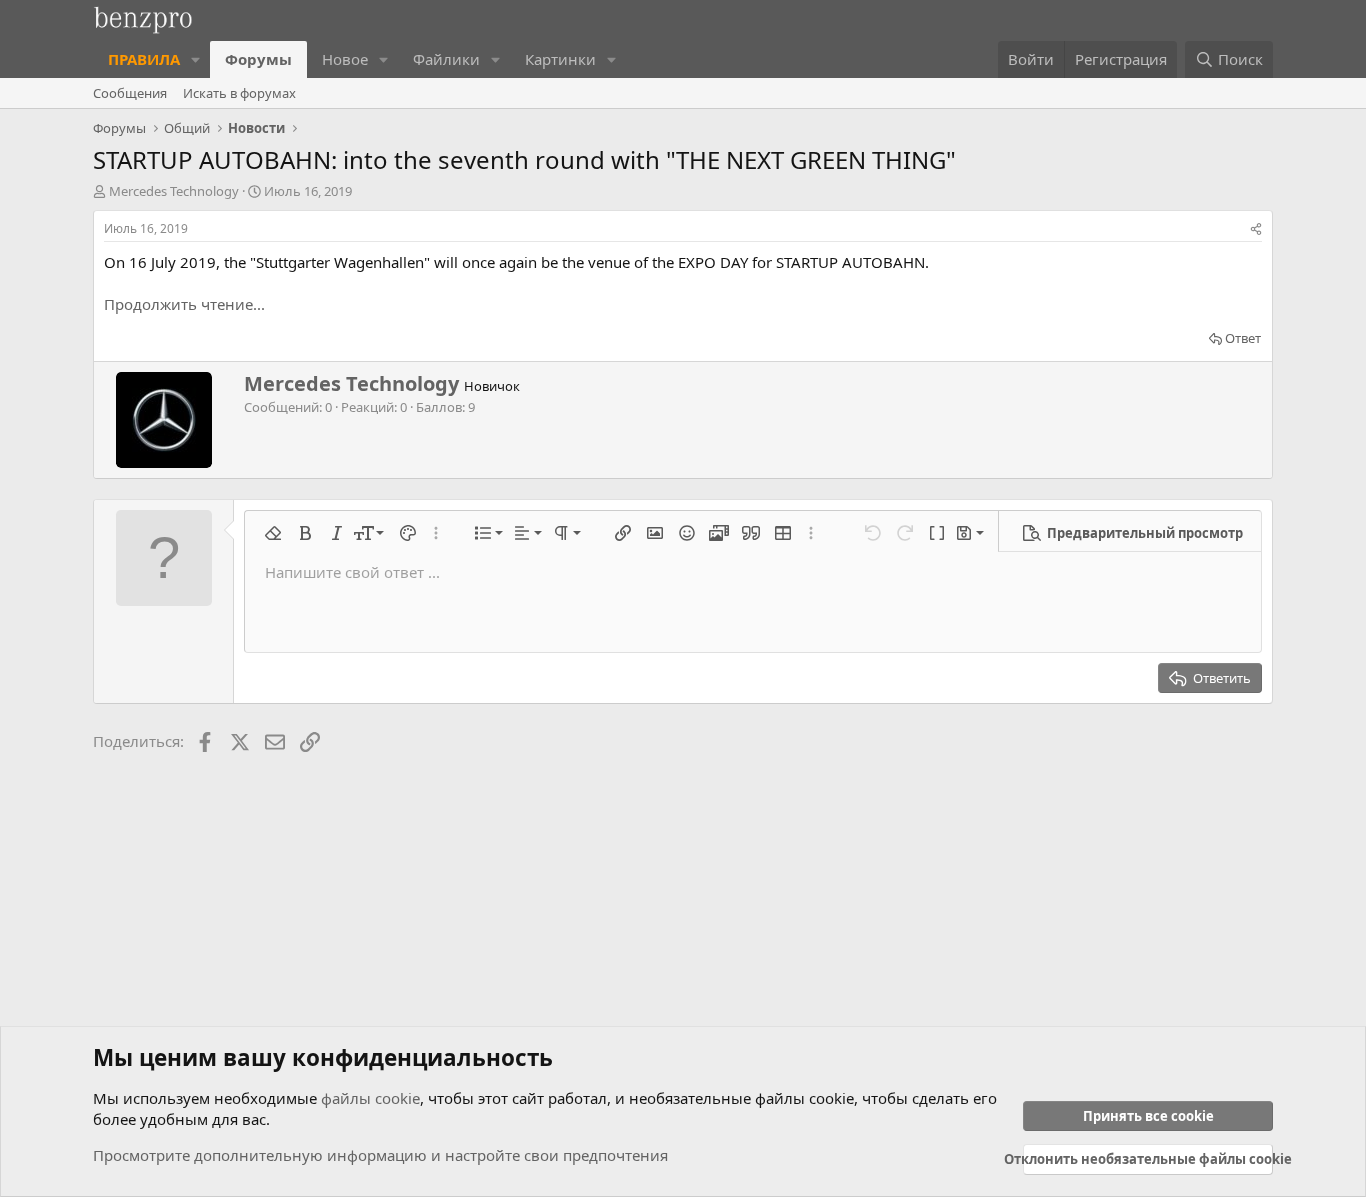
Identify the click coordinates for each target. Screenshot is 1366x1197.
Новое (345, 59)
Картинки (560, 59)
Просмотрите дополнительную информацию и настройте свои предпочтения (380, 1155)
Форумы (258, 59)
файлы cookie (370, 1098)
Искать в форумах (239, 93)
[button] (196, 59)
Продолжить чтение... (184, 304)
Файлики (446, 59)
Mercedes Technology (174, 191)
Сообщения (130, 93)
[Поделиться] (1256, 229)
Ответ (1243, 338)
